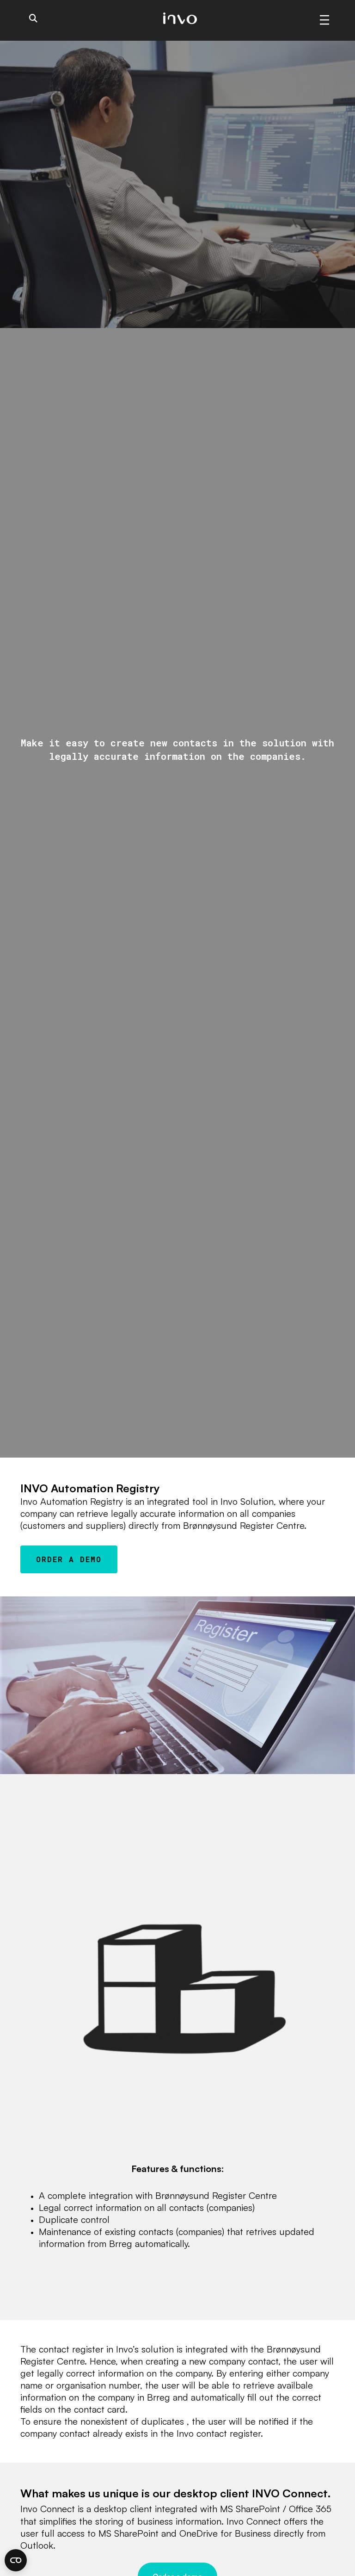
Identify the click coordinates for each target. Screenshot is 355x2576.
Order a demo (69, 1559)
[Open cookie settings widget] (16, 2560)
